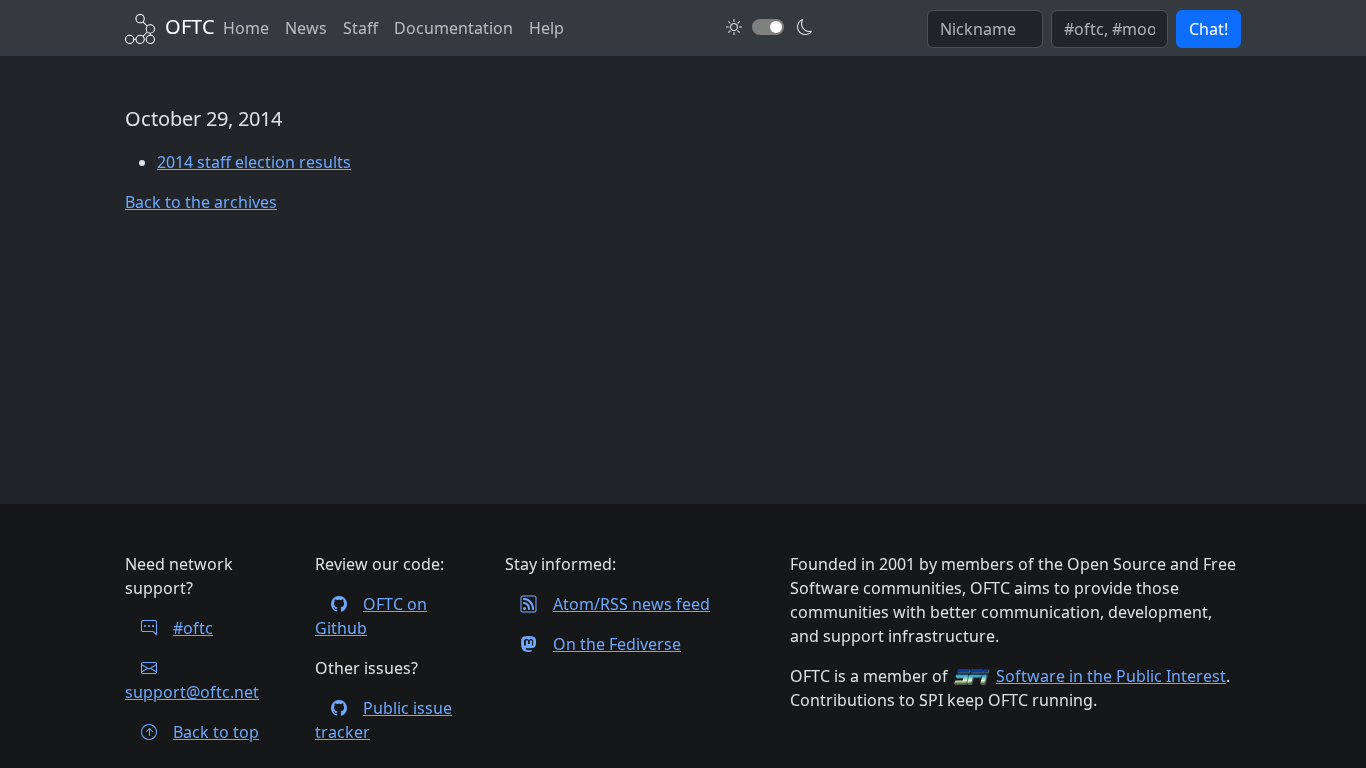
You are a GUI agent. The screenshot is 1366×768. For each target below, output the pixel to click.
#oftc (193, 628)
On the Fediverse (617, 644)
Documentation (453, 28)
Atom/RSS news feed (631, 604)
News (306, 28)
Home (246, 28)
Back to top (216, 732)
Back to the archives (201, 202)
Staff (360, 28)
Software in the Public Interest (1111, 676)
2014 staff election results (254, 162)
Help (546, 28)
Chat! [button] (1208, 29)
